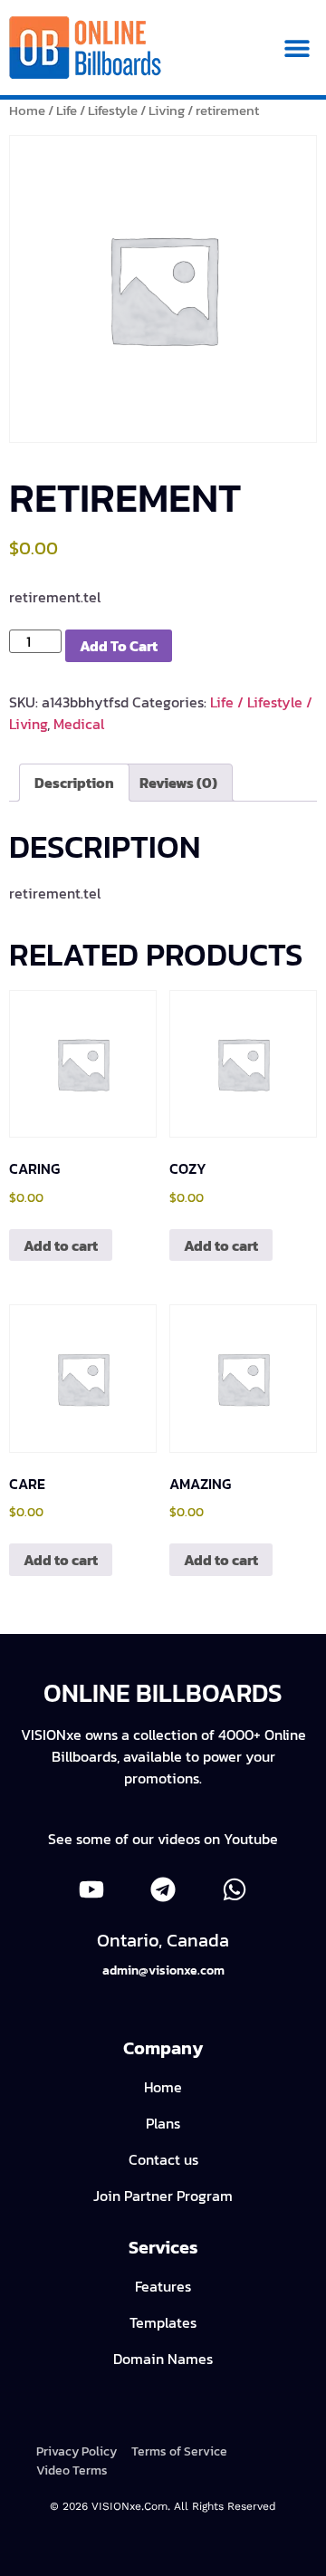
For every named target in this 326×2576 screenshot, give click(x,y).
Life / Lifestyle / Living (120, 111)
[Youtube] (91, 1889)
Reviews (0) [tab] (178, 783)
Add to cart (119, 646)
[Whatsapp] (235, 1889)
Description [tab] (74, 783)
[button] (297, 48)
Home (27, 111)
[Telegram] (163, 1889)
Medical (79, 724)
